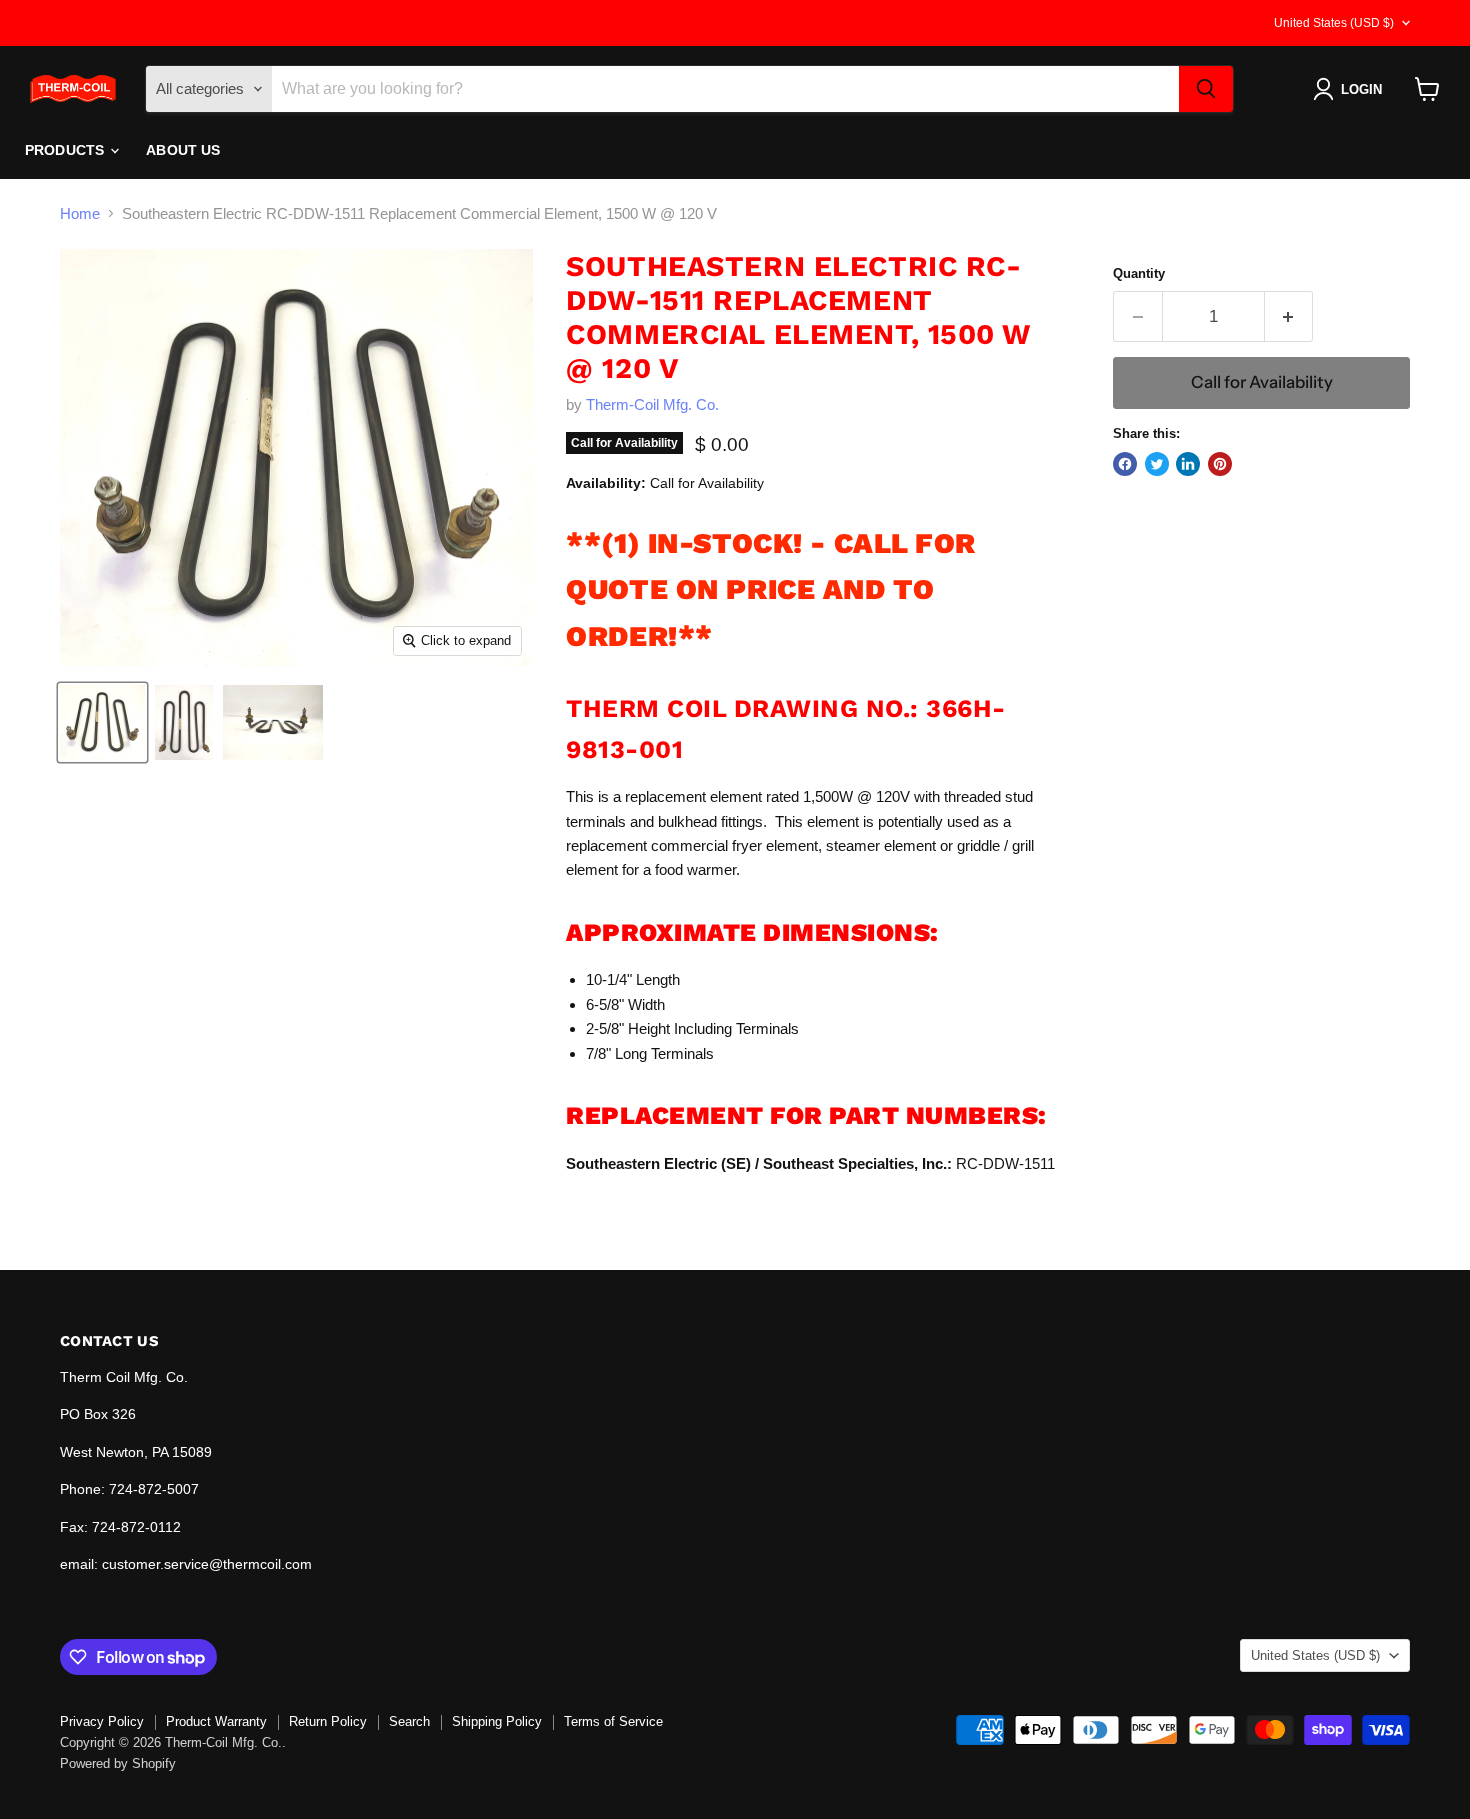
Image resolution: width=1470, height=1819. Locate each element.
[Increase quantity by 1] (1289, 316)
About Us (183, 150)
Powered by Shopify (118, 1763)
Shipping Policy (497, 1721)
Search (409, 1721)
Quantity (1139, 273)
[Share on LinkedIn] (1188, 464)
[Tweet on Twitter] (1157, 464)
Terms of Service (613, 1721)
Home (80, 213)
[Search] (1206, 89)
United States (1334, 23)
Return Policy (328, 1721)
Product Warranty (216, 1721)
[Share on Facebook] (1125, 464)
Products (66, 150)
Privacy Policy (102, 1721)
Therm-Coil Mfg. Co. (652, 404)
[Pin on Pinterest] (1220, 464)
